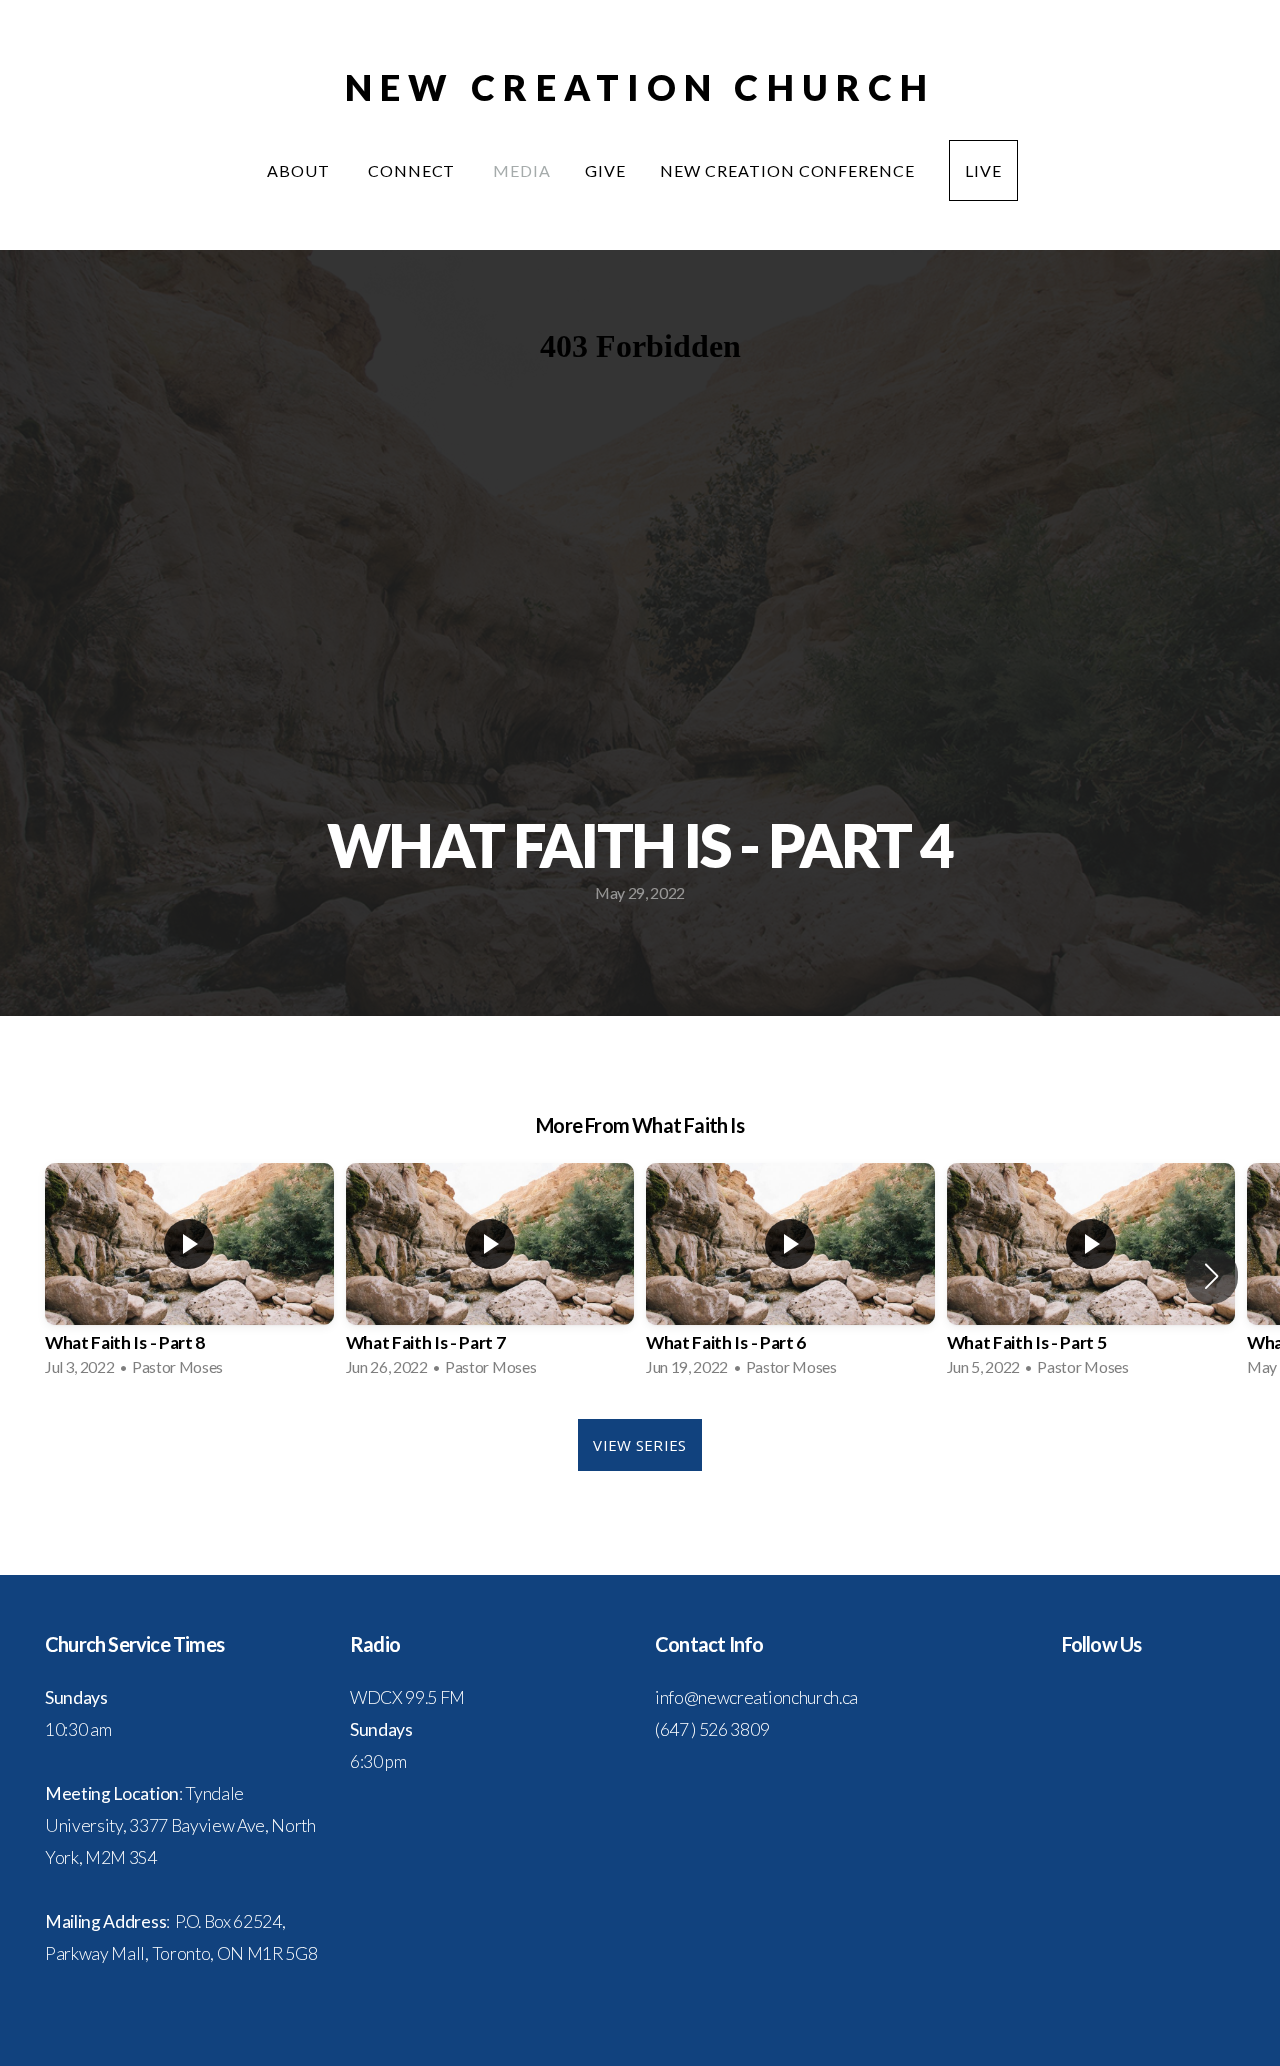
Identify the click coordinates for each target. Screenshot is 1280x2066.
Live (983, 170)
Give (605, 170)
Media (522, 170)
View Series (639, 1445)
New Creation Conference (787, 170)
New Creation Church (640, 87)
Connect (414, 170)
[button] (1211, 1276)
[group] (189, 1276)
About (300, 170)
